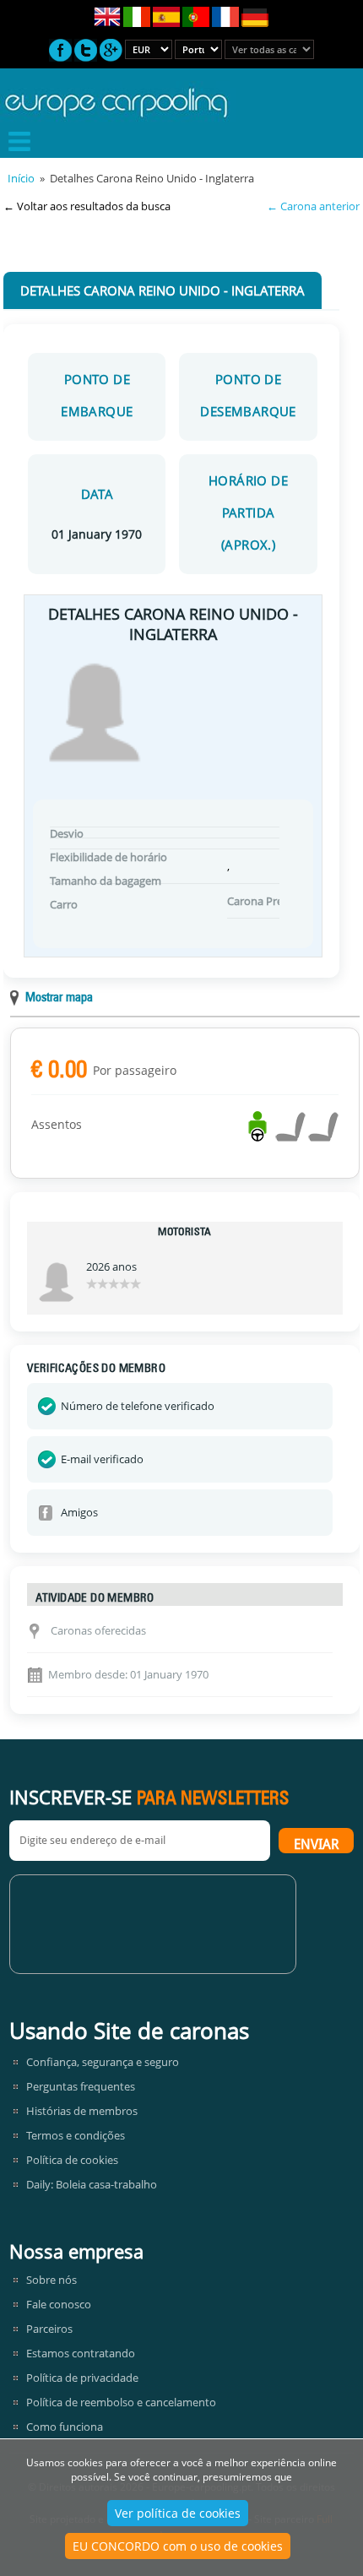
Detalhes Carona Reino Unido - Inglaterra (163, 290)
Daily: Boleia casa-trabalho (92, 2184)
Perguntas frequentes (81, 2086)
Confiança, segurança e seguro (103, 2062)
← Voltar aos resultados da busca (87, 206)
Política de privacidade (82, 2378)
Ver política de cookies (178, 2513)
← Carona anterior (313, 206)
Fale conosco (59, 2304)
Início (21, 178)
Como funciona (65, 2427)
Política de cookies (72, 2160)
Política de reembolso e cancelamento (121, 2402)
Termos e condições (76, 2135)
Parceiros (49, 2329)
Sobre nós (51, 2280)
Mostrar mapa (59, 998)
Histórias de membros (82, 2111)
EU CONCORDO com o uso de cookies (178, 2546)
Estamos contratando (81, 2353)
